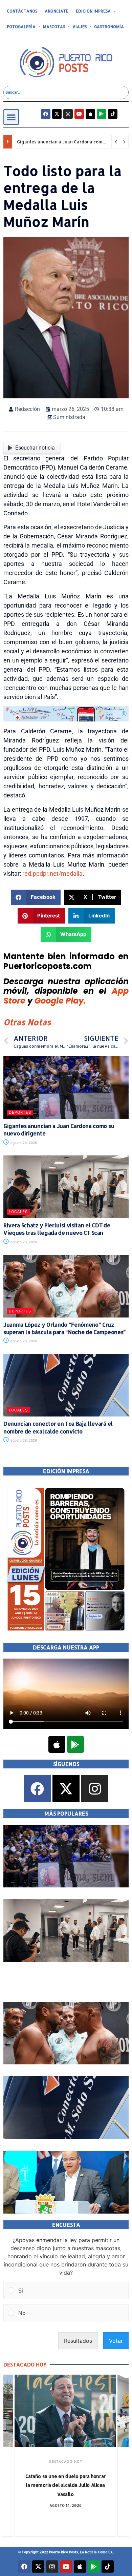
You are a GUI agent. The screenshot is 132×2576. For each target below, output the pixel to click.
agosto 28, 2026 (23, 1143)
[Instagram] (68, 114)
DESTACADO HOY (65, 2461)
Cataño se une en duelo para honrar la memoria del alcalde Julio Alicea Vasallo (65, 2485)
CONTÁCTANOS (22, 11)
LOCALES (18, 1212)
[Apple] (90, 114)
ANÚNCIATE (57, 11)
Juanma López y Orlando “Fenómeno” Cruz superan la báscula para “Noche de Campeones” (65, 1328)
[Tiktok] (113, 114)
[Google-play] (102, 114)
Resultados (78, 2341)
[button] (11, 117)
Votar (116, 2341)
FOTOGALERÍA (21, 27)
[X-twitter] (57, 114)
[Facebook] (46, 114)
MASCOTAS (54, 27)
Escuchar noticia (35, 448)
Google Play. (60, 1001)
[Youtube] (79, 114)
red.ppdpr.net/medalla (52, 874)
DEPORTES (20, 1112)
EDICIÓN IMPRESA (93, 11)
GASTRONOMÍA (109, 27)
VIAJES (80, 27)
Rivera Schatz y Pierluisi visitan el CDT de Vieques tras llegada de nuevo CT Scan (57, 1229)
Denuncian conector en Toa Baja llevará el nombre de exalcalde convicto (58, 1427)
